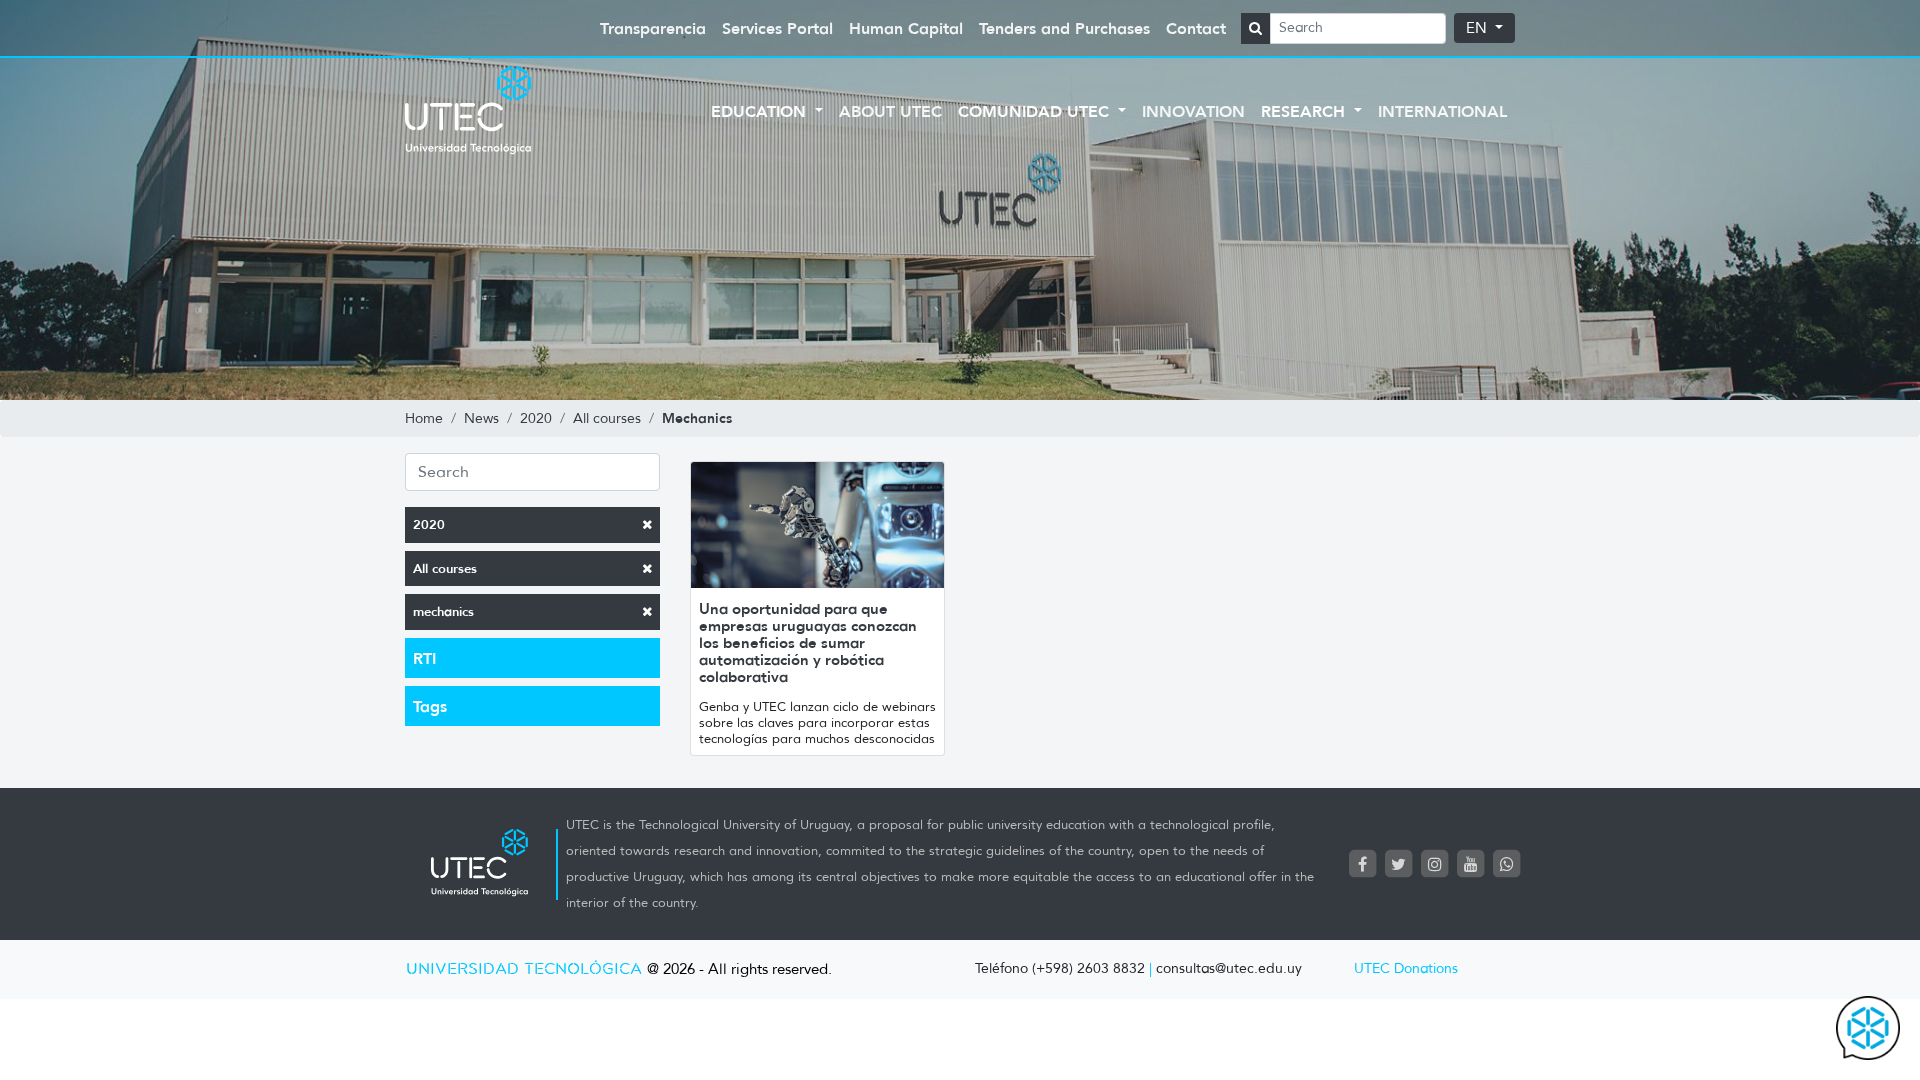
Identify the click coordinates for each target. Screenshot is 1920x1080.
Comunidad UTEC (1036, 111)
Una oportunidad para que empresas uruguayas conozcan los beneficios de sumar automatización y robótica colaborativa (808, 642)
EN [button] (1478, 28)
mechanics (443, 611)
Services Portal (777, 28)
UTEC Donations (1406, 968)
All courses (445, 568)
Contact (1196, 28)
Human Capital (906, 28)
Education (761, 111)
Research (1305, 111)
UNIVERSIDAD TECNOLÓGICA (524, 969)
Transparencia (653, 28)
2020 (429, 524)
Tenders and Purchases (1064, 28)
